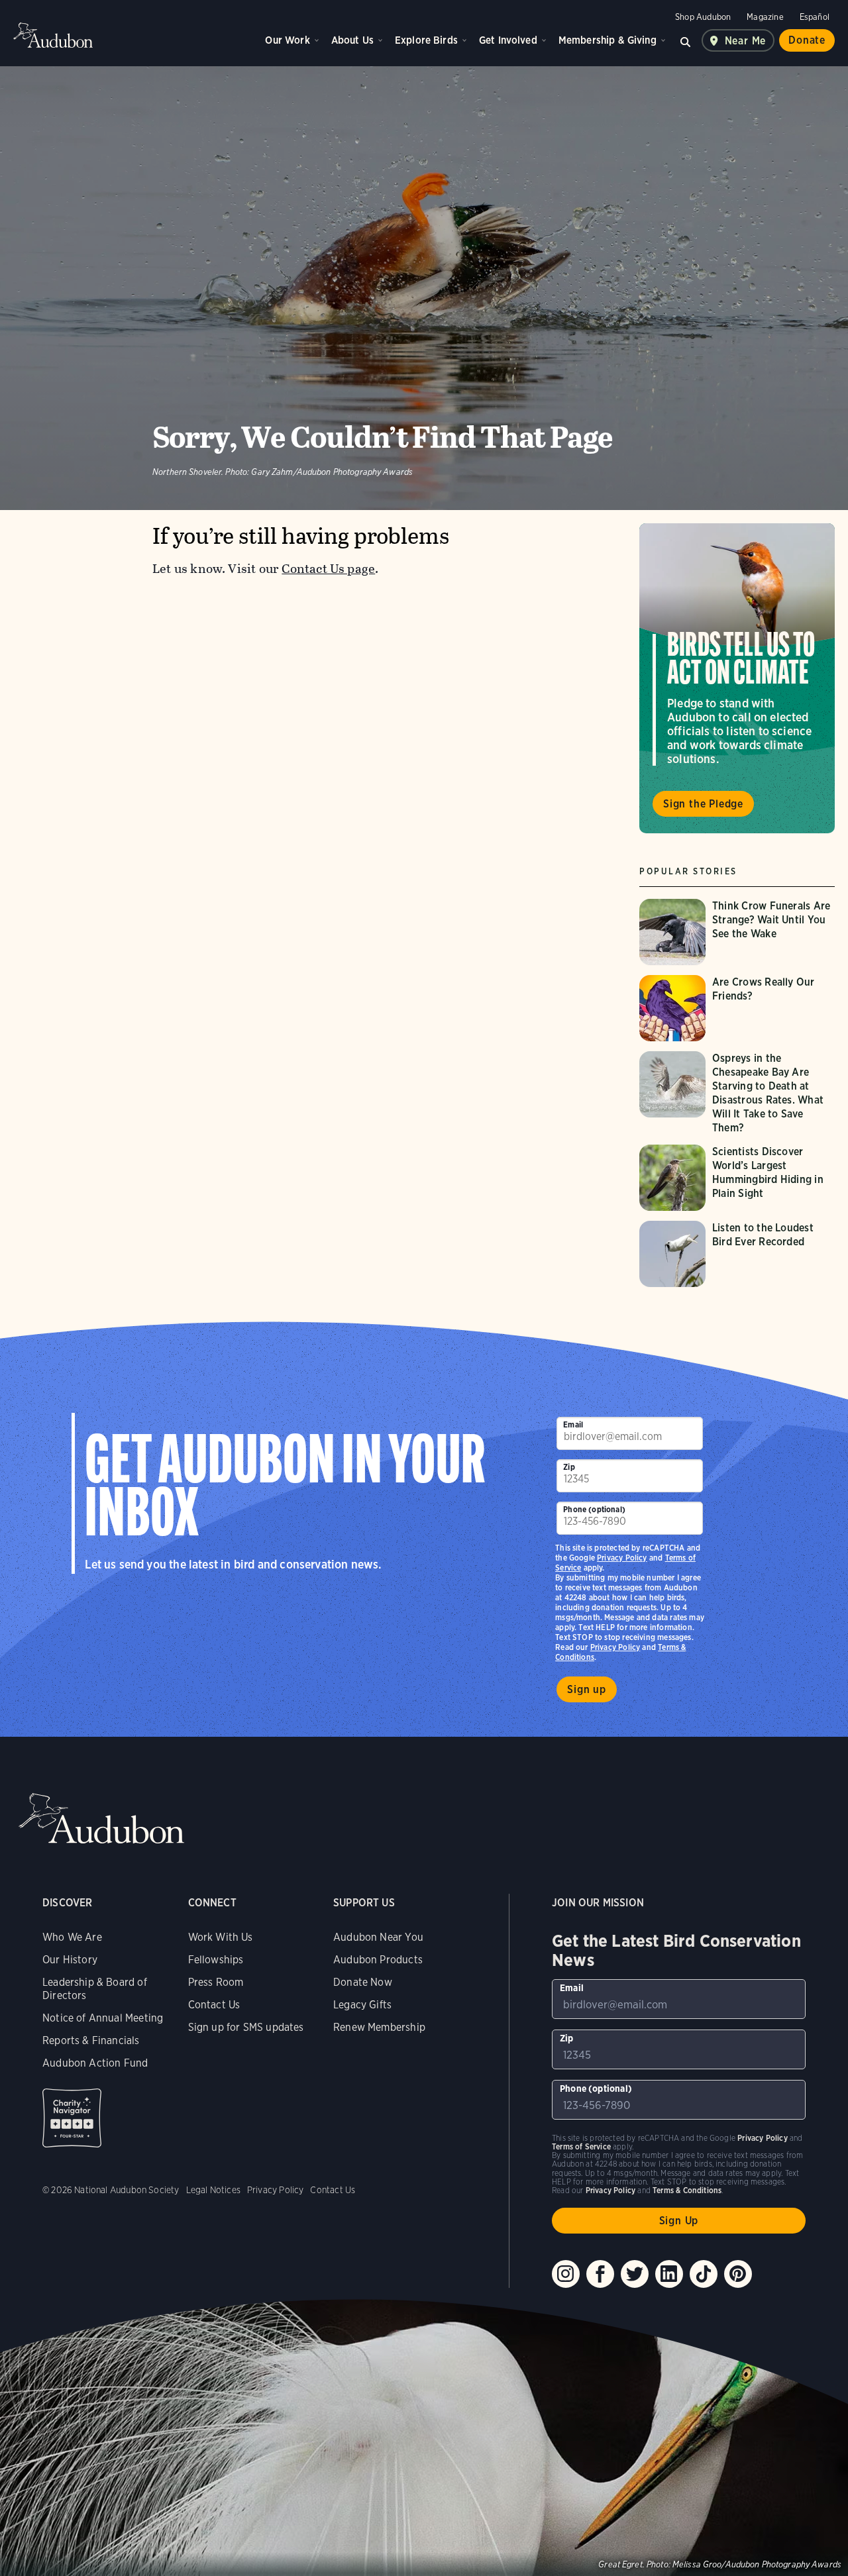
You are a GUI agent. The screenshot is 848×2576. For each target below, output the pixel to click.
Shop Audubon (703, 17)
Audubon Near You (378, 1937)
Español (815, 17)
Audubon (53, 35)
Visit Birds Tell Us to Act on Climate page (737, 678)
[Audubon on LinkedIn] (669, 2274)
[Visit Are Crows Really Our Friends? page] (739, 1008)
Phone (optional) (594, 1509)
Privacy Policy (615, 1647)
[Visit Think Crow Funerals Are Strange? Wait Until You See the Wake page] (739, 932)
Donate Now (363, 1982)
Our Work (287, 40)
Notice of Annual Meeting (103, 2018)
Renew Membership (379, 2027)
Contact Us (214, 2005)
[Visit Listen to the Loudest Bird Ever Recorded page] (739, 1254)
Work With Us (221, 1937)
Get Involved (508, 40)
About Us (352, 40)
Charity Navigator (72, 2118)
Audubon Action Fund (95, 2063)
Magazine (765, 17)
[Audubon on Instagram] (566, 2274)
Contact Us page (328, 569)
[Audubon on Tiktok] (704, 2274)
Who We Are (72, 1937)
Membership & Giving (608, 40)
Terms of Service (581, 2146)
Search (686, 40)
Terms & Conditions (687, 2190)
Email (573, 1424)
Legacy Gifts (362, 2005)
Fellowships (216, 1960)
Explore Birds (426, 40)
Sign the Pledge (703, 804)
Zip (569, 1467)
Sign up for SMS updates (246, 2027)
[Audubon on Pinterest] (738, 2274)
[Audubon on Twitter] (635, 2274)
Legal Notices (213, 2190)
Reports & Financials (91, 2040)
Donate (807, 40)
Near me (746, 41)
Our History (70, 1960)
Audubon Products (378, 1960)
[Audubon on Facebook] (600, 2274)
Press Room (216, 1982)
